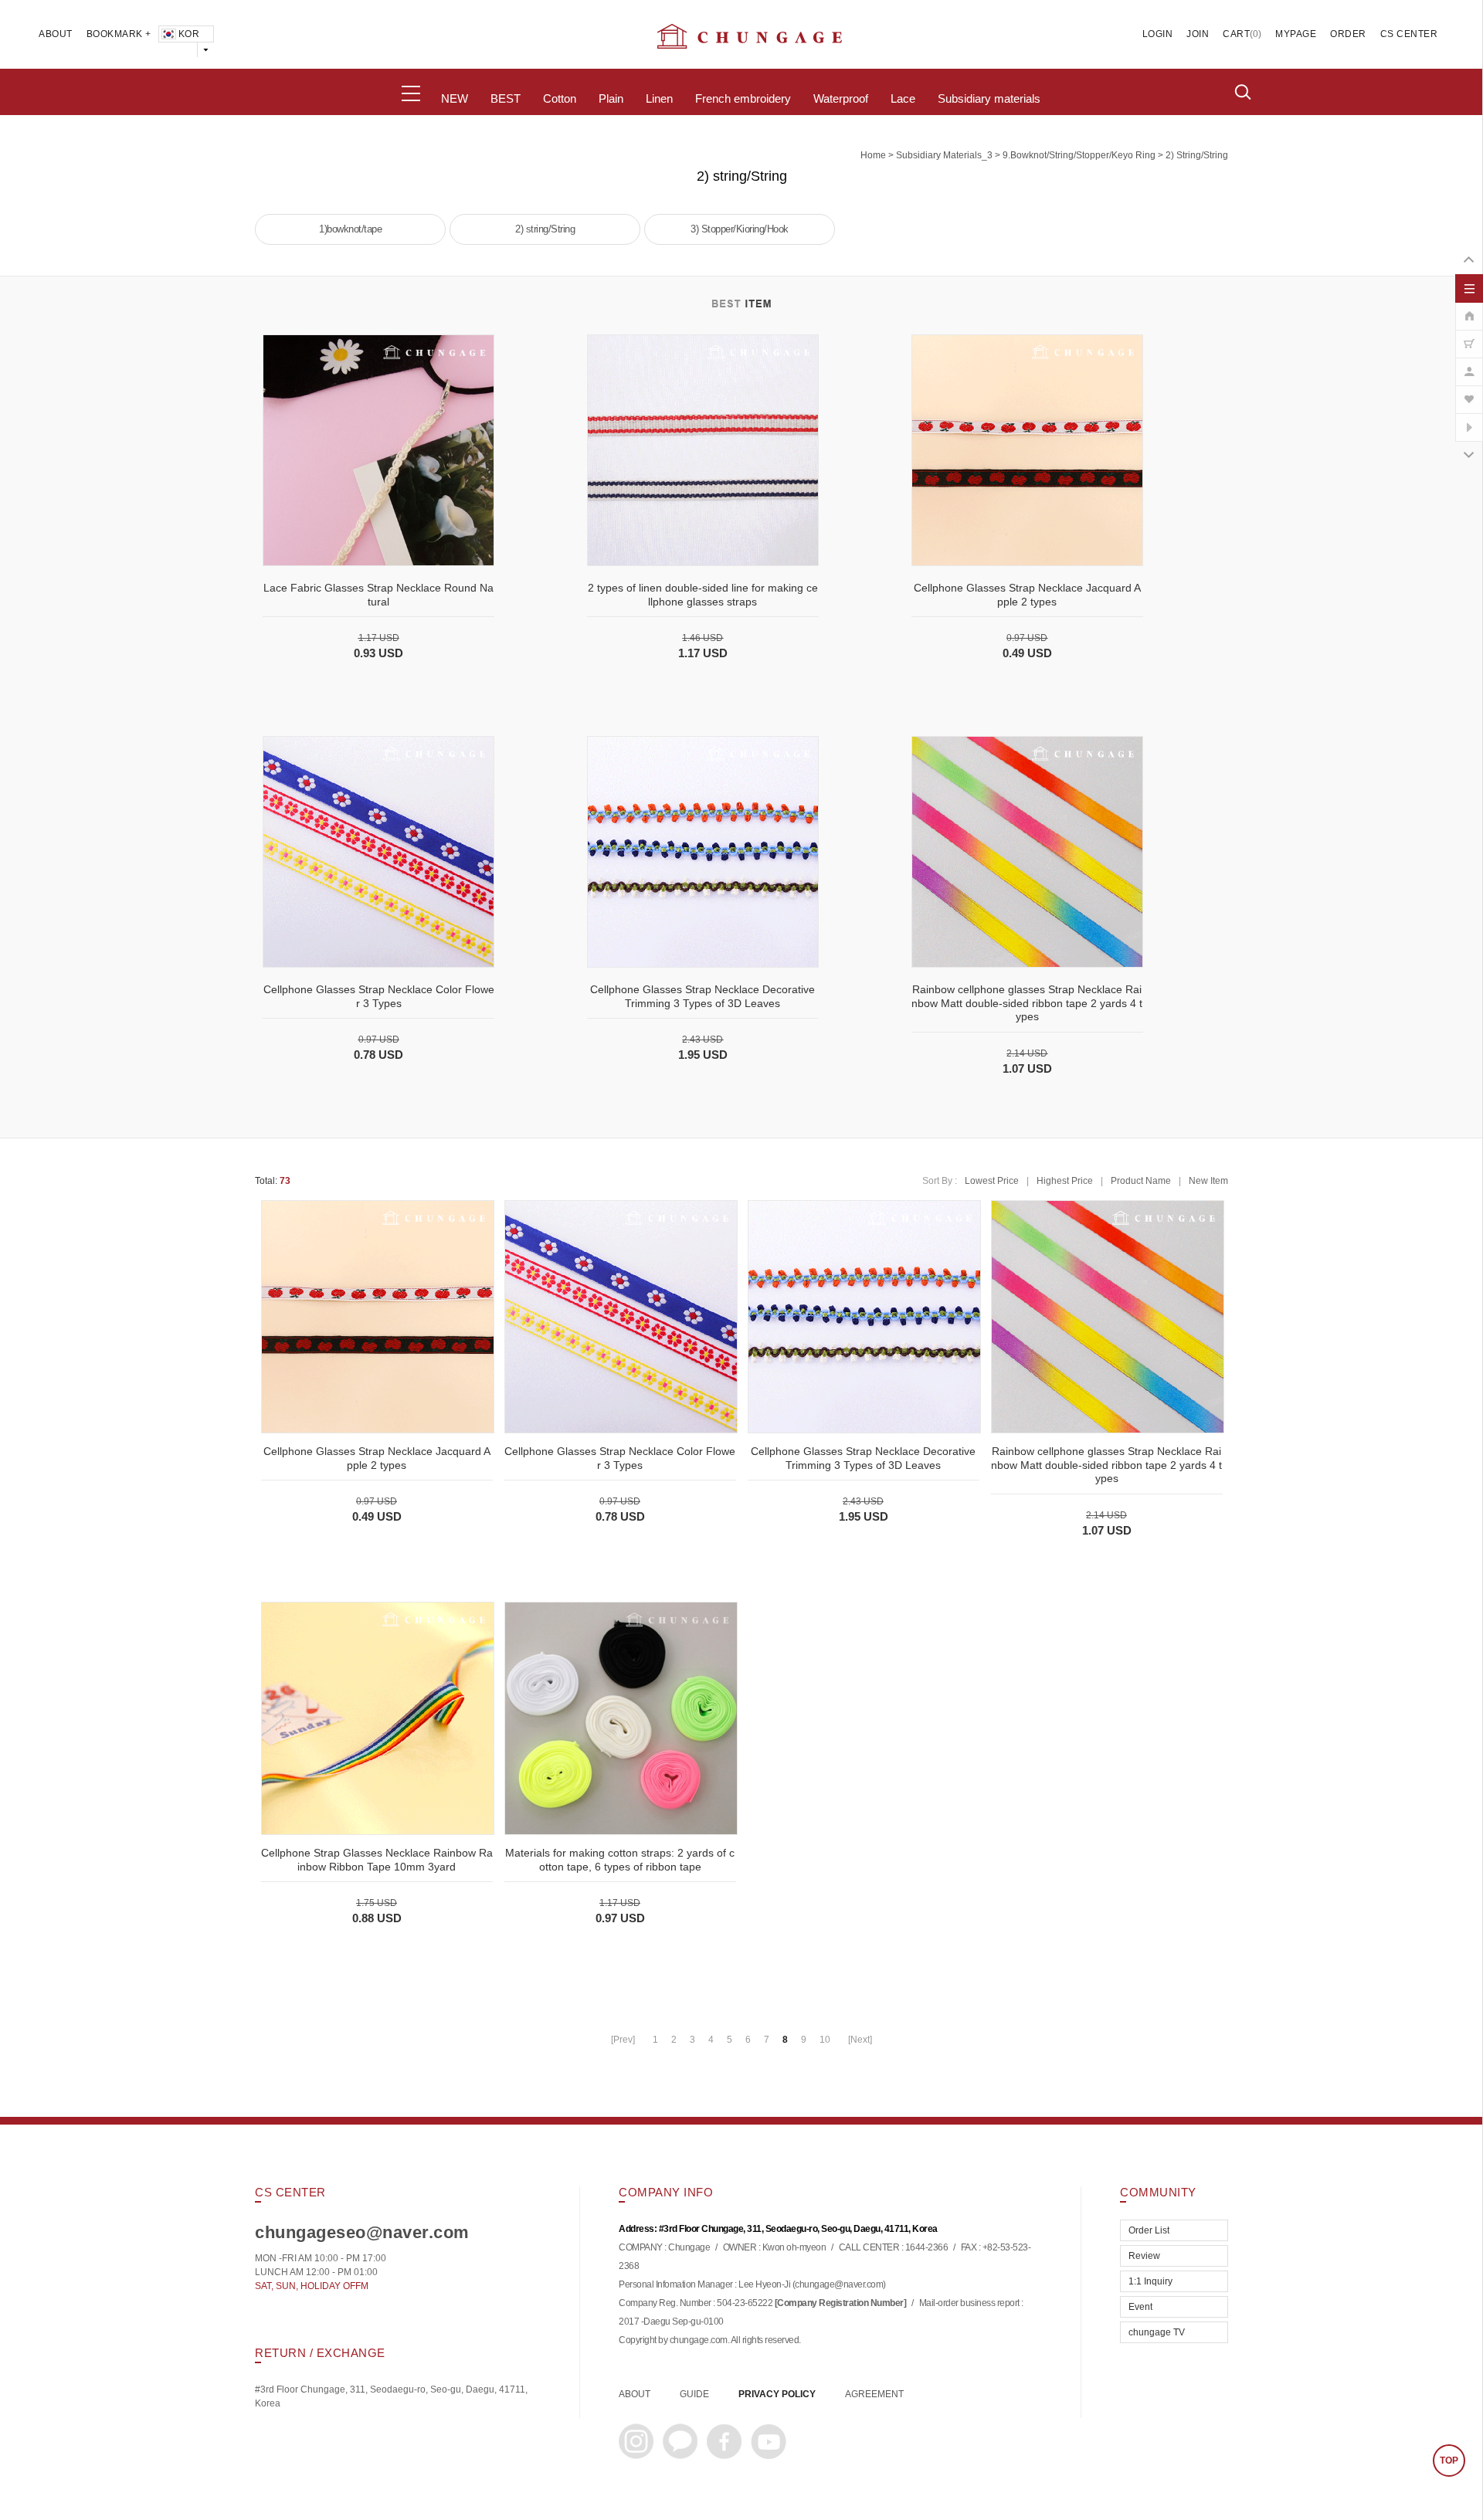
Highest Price (1065, 1181)
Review (1144, 2256)
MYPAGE (1296, 34)
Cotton (560, 99)
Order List (1149, 2230)
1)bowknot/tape (350, 229)
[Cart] (1469, 336)
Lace (903, 99)
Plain (611, 99)
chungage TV (1157, 2332)
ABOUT (56, 34)
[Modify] (1469, 364)
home (873, 155)
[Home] (1469, 308)
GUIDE (694, 2394)
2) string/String (1197, 155)
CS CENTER (1409, 34)
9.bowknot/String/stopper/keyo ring (1079, 155)
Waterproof (841, 99)
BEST (506, 99)
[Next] (860, 2040)
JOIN (1198, 34)
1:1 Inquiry (1150, 2281)
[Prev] (623, 2040)
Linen (659, 99)
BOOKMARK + (119, 34)
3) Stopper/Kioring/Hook (740, 229)
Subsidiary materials (989, 99)
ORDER (1348, 34)
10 (825, 2040)
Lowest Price (992, 1181)
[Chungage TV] (1469, 419)
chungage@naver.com (839, 2285)
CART (1236, 34)
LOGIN (1158, 34)
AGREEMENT (874, 2394)
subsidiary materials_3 (944, 155)
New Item (1208, 1181)
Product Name (1141, 1181)
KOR (189, 34)
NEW (455, 99)
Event (1140, 2307)
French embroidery (743, 99)
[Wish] (1469, 392)
